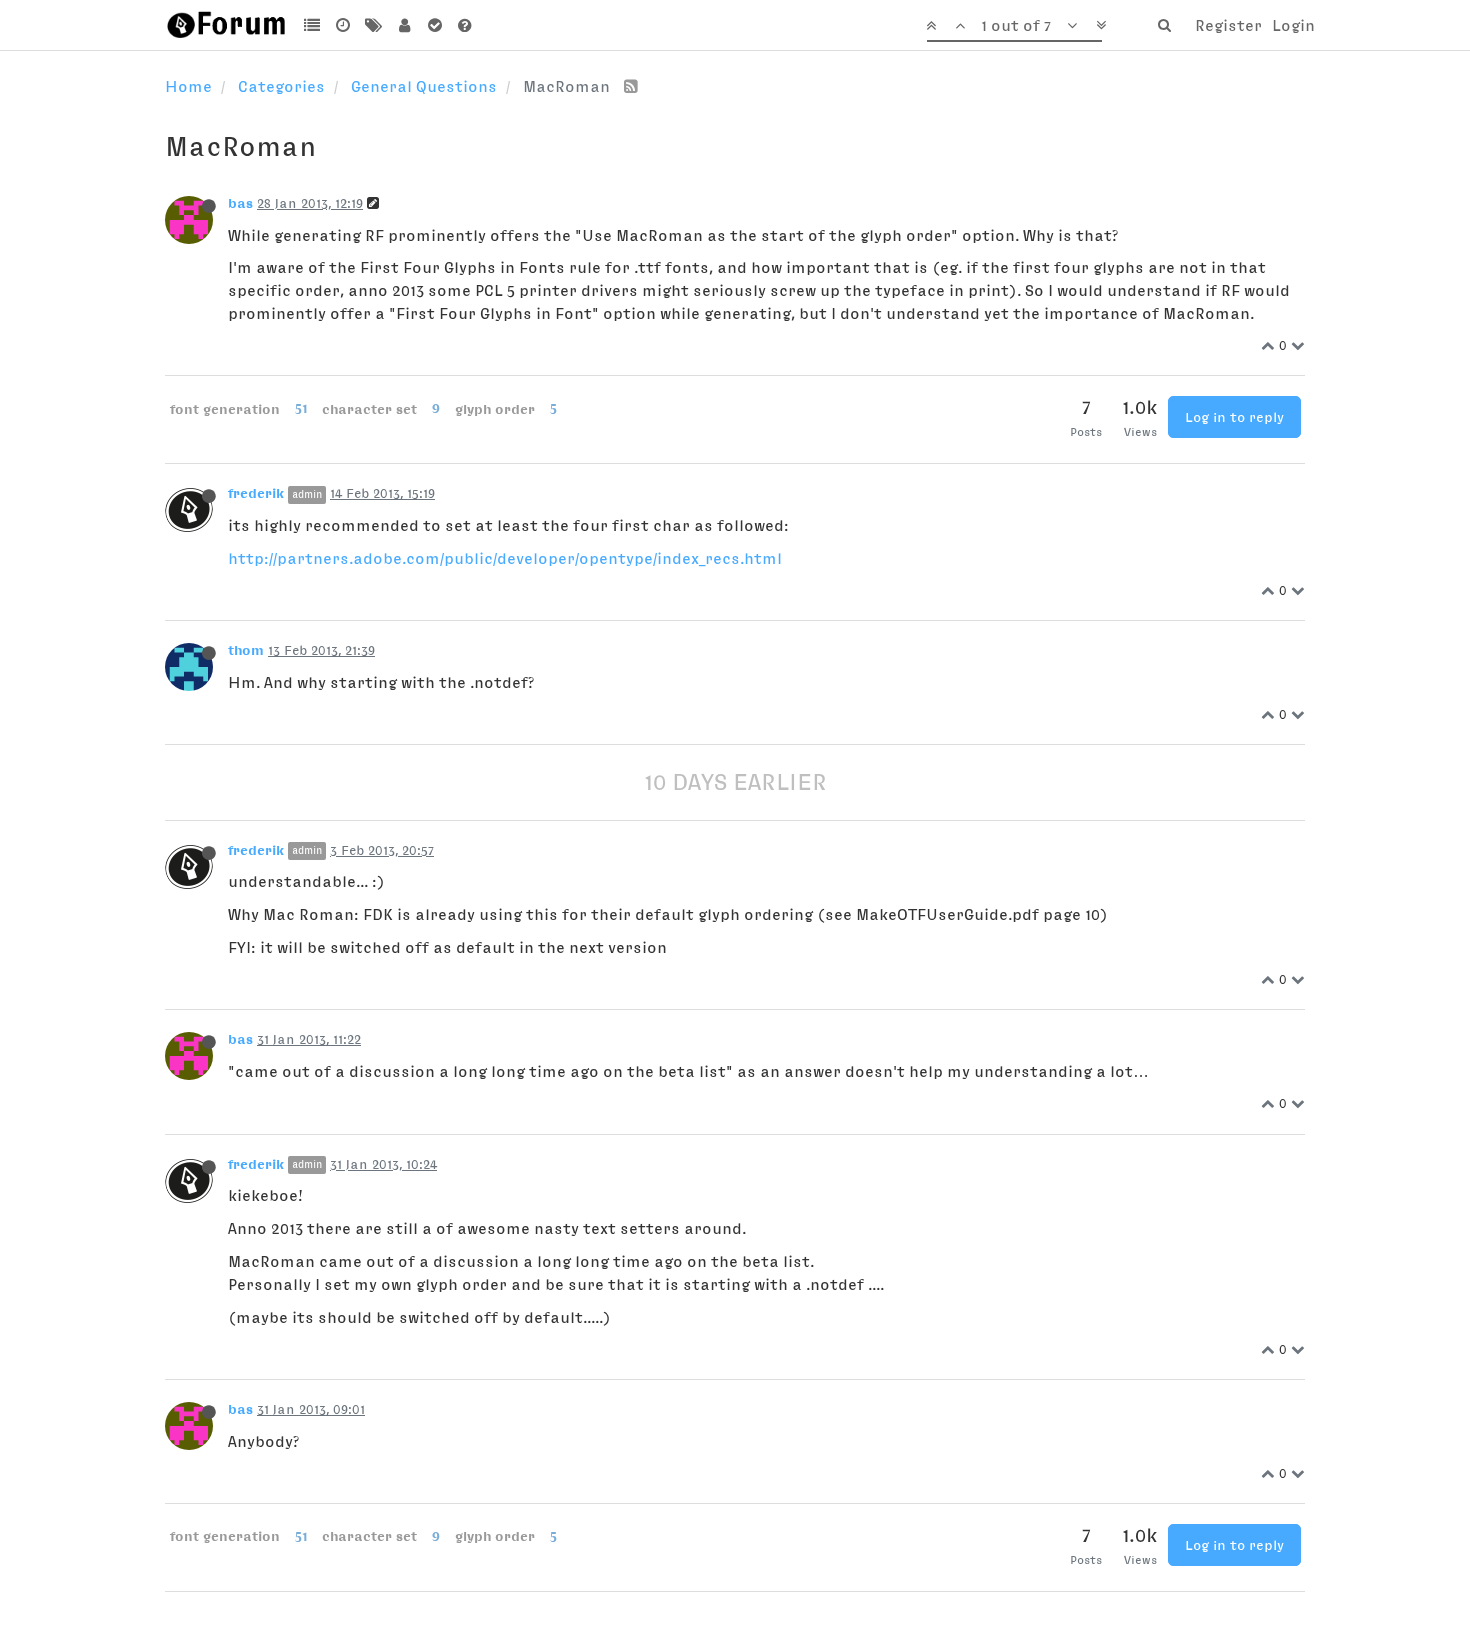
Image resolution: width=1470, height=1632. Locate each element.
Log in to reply (1234, 417)
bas (240, 203)
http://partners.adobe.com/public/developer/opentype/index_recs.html (505, 558)
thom (246, 650)
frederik (256, 493)
